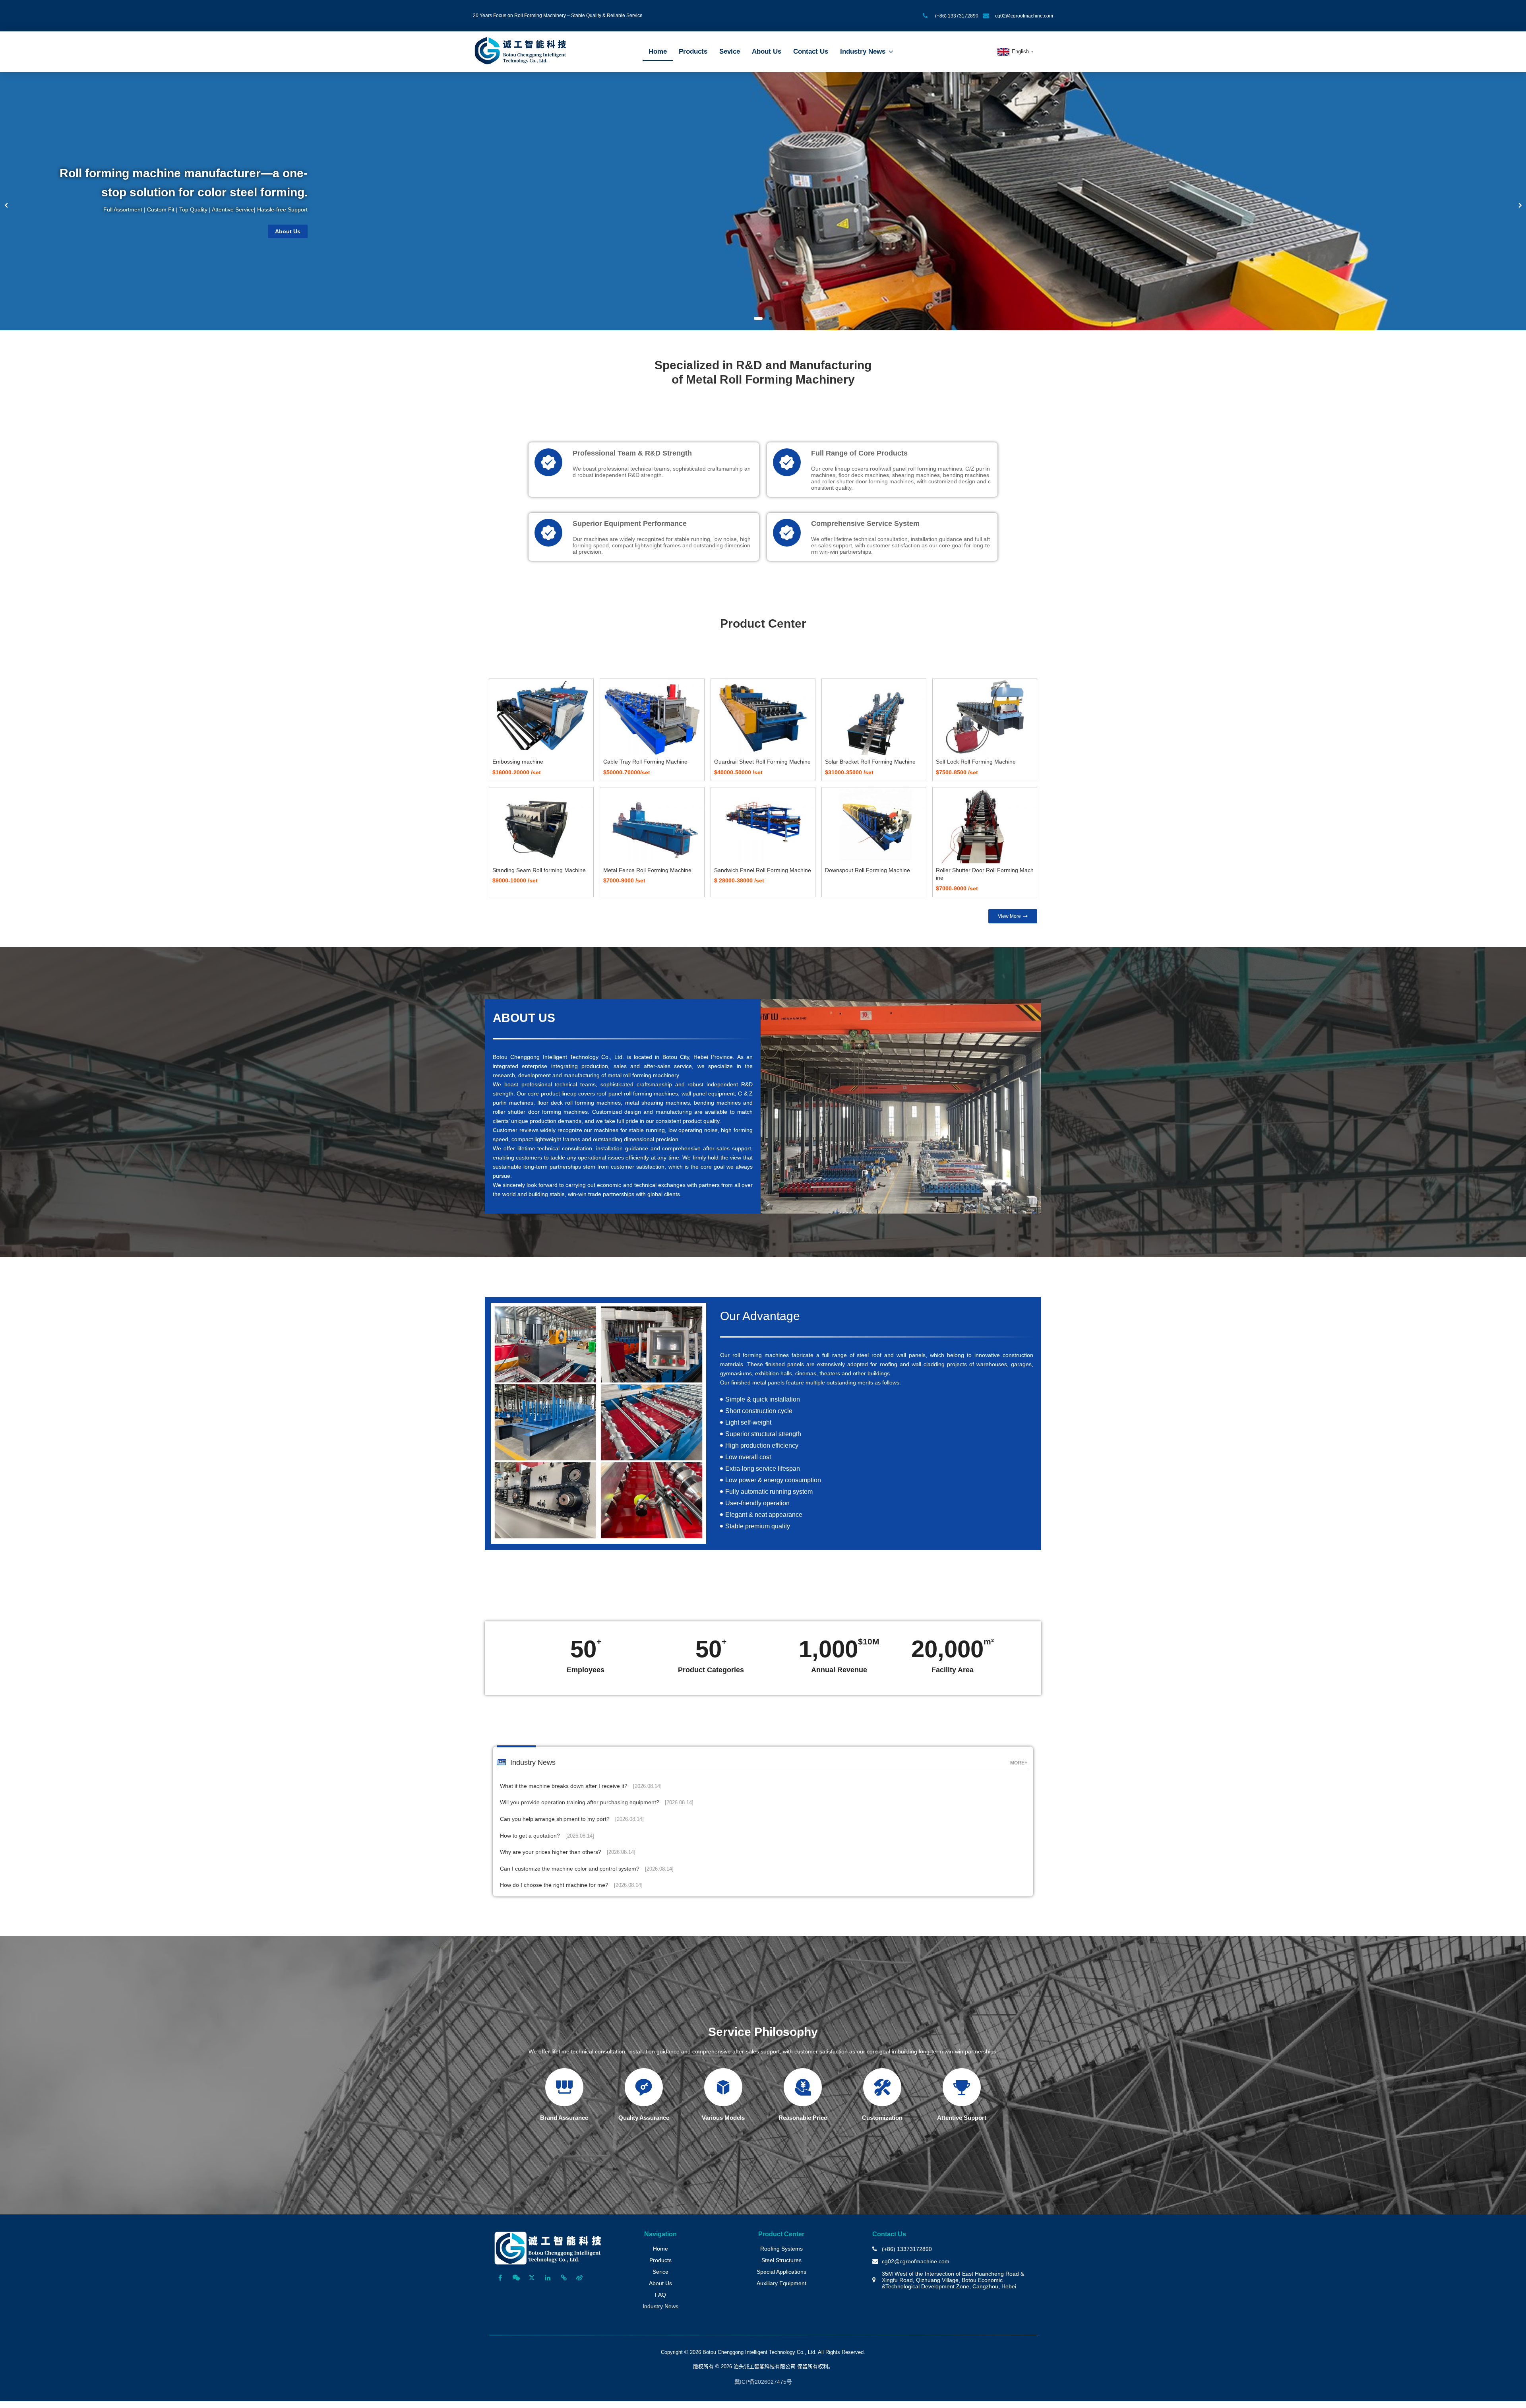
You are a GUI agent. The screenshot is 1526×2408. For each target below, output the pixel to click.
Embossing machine (518, 762)
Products (693, 51)
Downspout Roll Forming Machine (868, 870)
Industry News (863, 51)
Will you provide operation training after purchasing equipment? (597, 1802)
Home (658, 51)
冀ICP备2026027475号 (763, 2382)
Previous (6, 205)
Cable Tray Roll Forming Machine (645, 762)
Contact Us (811, 51)
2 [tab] (771, 318)
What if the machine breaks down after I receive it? (581, 1786)
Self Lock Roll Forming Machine (976, 762)
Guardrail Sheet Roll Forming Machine (762, 762)
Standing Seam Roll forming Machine (539, 870)
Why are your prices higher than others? (568, 1852)
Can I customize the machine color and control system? (587, 1869)
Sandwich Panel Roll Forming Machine (763, 870)
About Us (767, 51)
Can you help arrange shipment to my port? (572, 1819)
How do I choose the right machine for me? (571, 1885)
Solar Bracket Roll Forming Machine (870, 762)
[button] (1013, 916)
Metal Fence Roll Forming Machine (647, 870)
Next (1520, 205)
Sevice (730, 51)
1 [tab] (758, 318)
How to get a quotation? (547, 1836)
